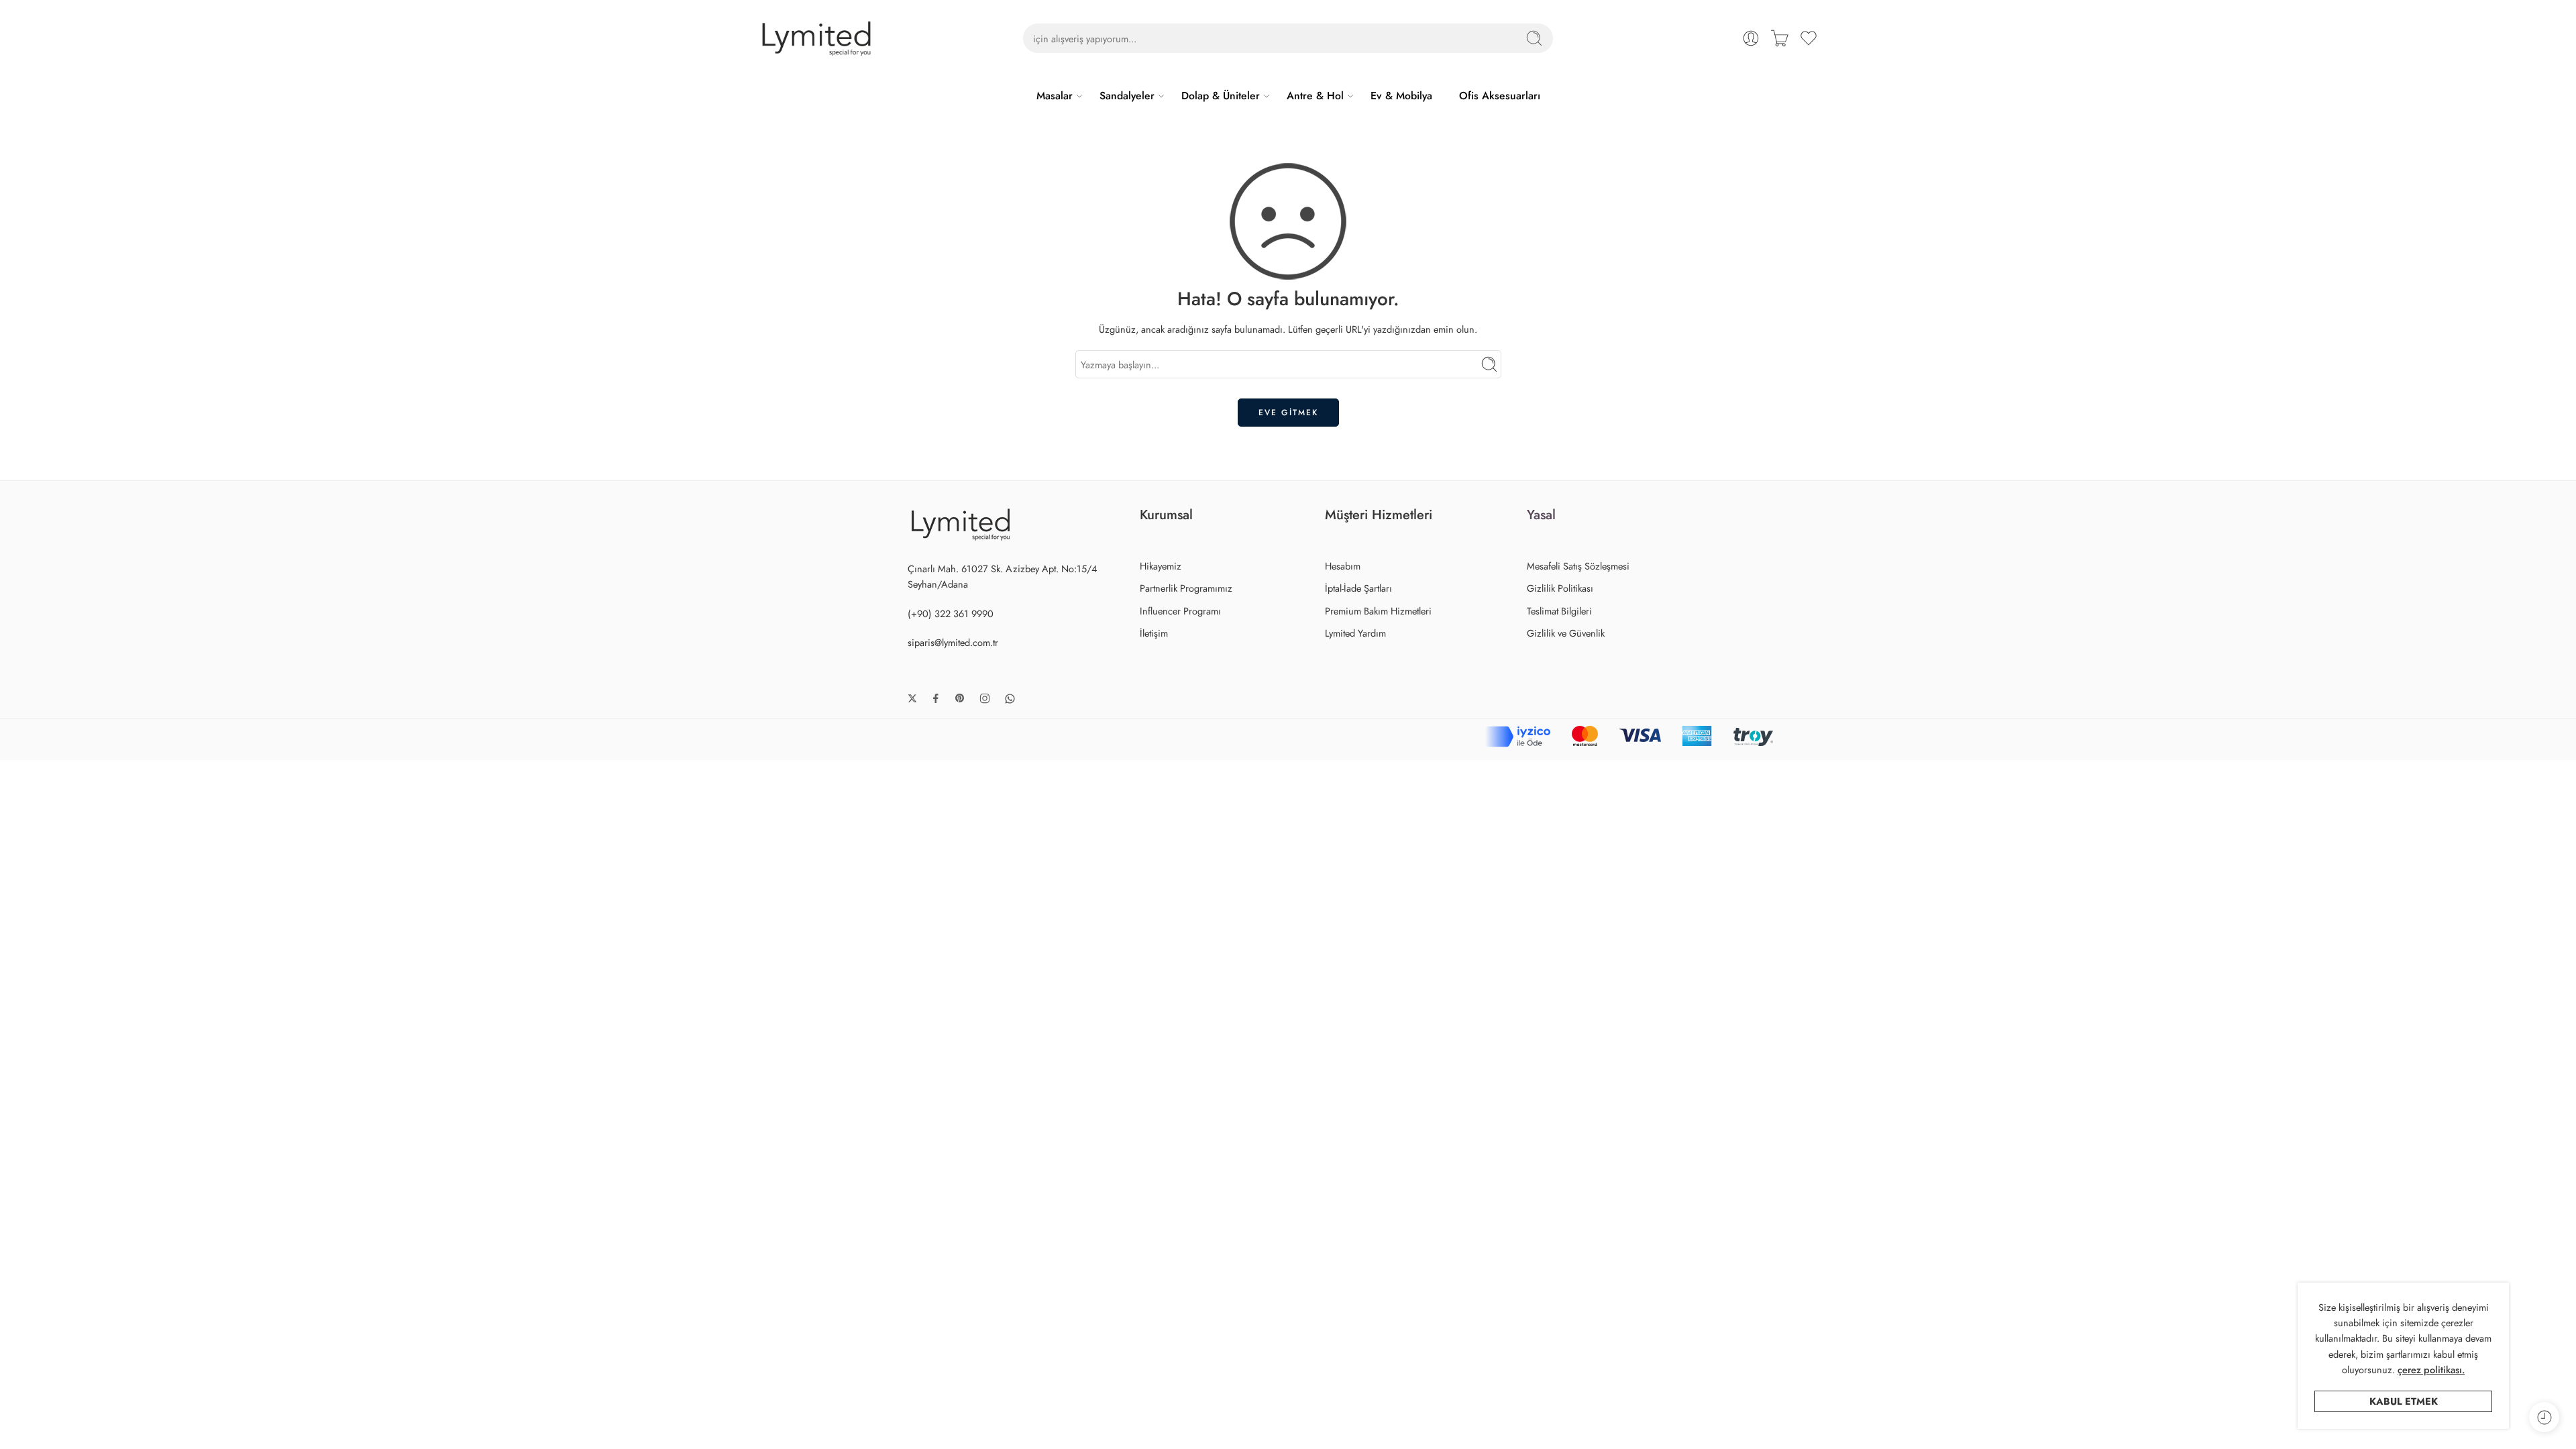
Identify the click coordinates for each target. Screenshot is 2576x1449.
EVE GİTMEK (1288, 413)
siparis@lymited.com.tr (953, 642)
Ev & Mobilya (1401, 96)
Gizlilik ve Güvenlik (1566, 633)
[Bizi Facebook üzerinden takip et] (936, 698)
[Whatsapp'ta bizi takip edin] (1010, 699)
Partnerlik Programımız (1186, 588)
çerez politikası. (2431, 1370)
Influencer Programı (1180, 611)
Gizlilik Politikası (1560, 588)
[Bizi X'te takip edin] (912, 698)
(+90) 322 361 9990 (951, 613)
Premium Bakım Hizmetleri (1378, 611)
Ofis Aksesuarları (1500, 96)
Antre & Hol (1315, 96)
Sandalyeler (1127, 96)
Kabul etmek (2404, 1401)
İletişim (1154, 633)
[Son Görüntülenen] (2544, 1417)
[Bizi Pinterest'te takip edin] (960, 698)
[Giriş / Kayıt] (1751, 38)
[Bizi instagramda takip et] (985, 698)
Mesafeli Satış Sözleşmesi (1578, 566)
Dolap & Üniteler (1221, 96)
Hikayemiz (1161, 566)
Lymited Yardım (1355, 633)
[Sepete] (1780, 38)
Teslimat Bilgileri (1559, 611)
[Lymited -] (816, 39)
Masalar (1055, 96)
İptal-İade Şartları (1358, 588)
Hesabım (1343, 566)
